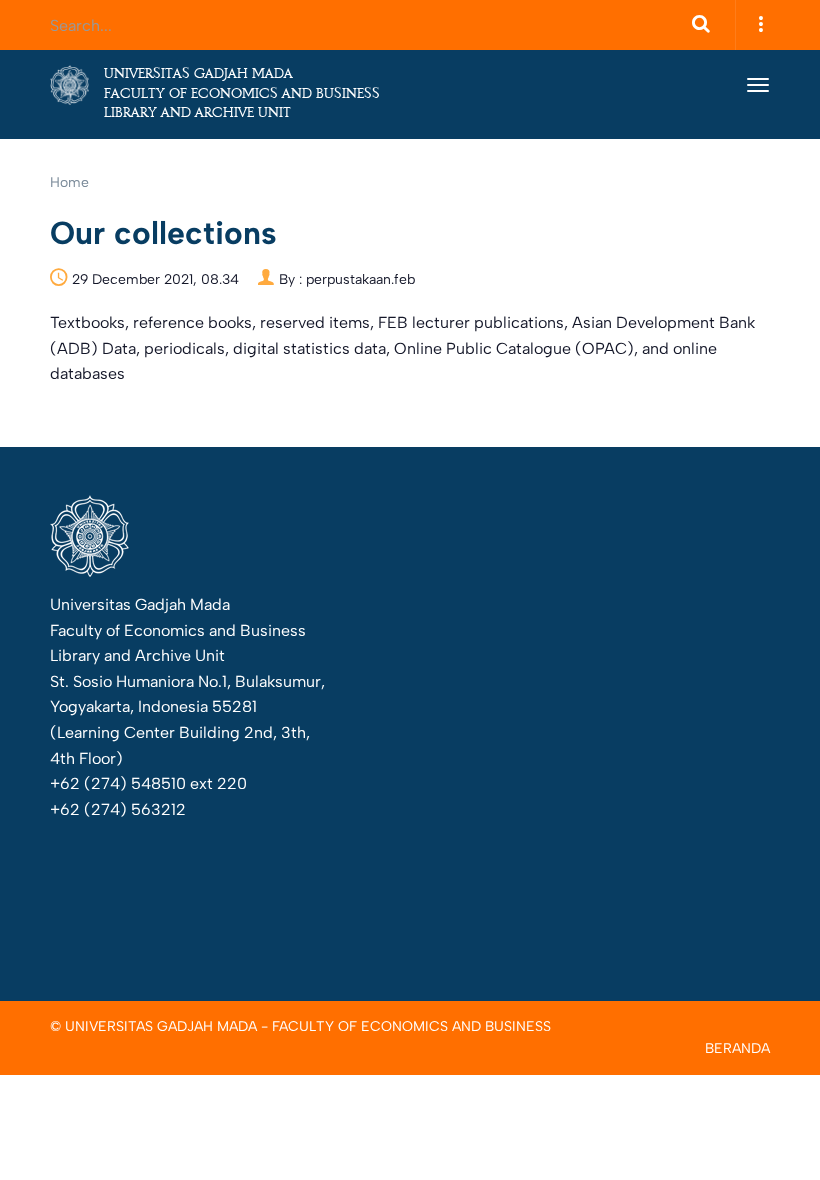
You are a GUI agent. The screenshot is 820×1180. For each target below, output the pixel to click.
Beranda (737, 1049)
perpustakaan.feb (360, 279)
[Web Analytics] (567, 704)
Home (69, 182)
